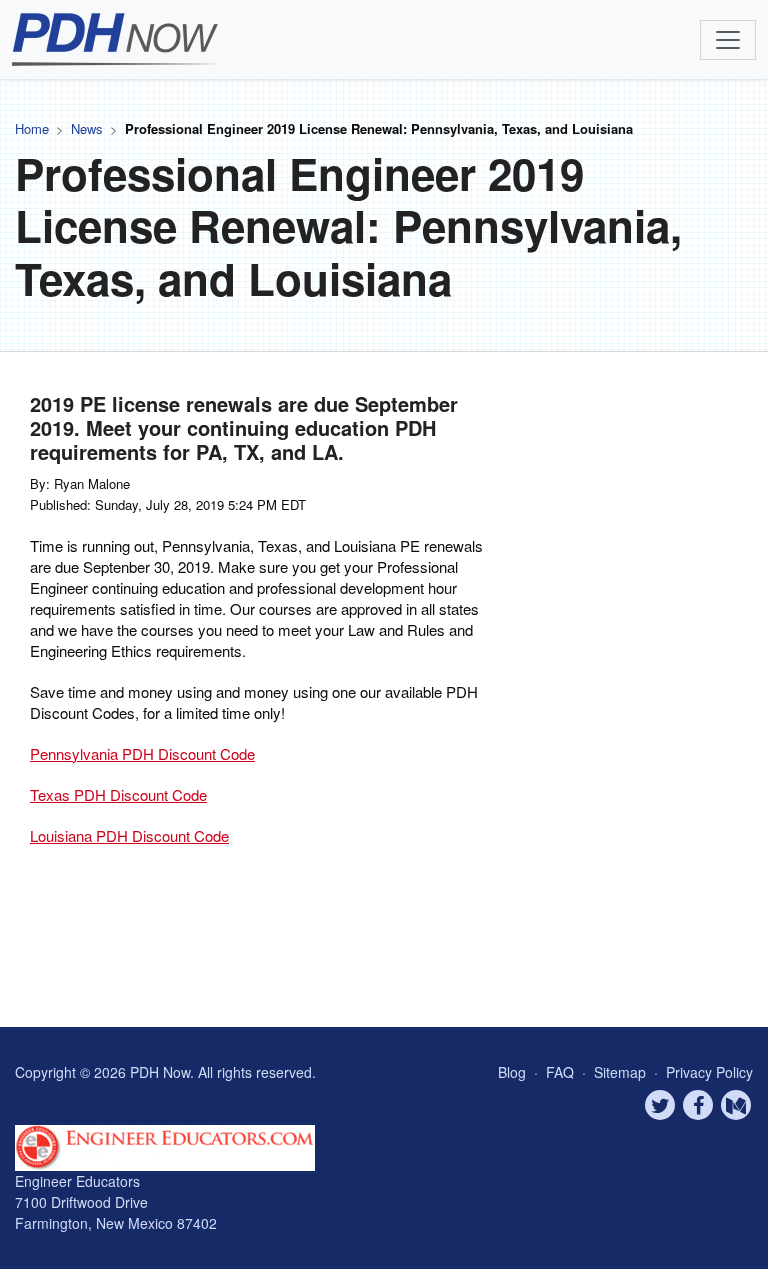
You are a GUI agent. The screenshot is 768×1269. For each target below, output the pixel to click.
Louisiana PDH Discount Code (129, 835)
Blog (512, 1072)
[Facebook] (698, 1105)
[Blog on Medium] (736, 1105)
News (87, 128)
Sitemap (622, 1072)
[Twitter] (660, 1105)
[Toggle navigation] (728, 40)
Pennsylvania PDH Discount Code (142, 753)
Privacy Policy (709, 1072)
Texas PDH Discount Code (118, 794)
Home (32, 128)
